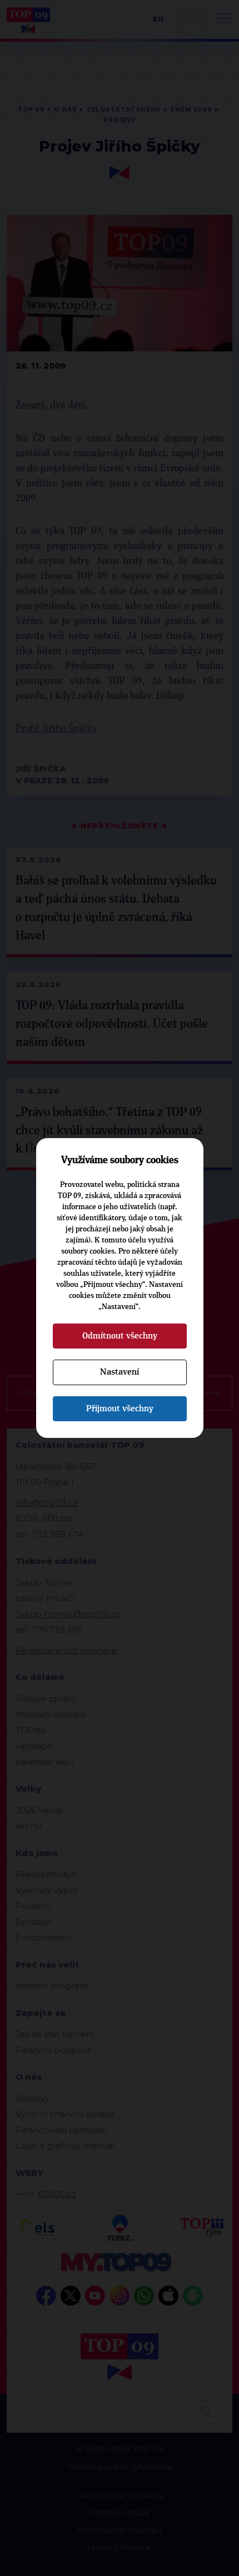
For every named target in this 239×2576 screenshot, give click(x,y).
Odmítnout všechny (120, 1336)
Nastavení (120, 1372)
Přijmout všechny (120, 1408)
